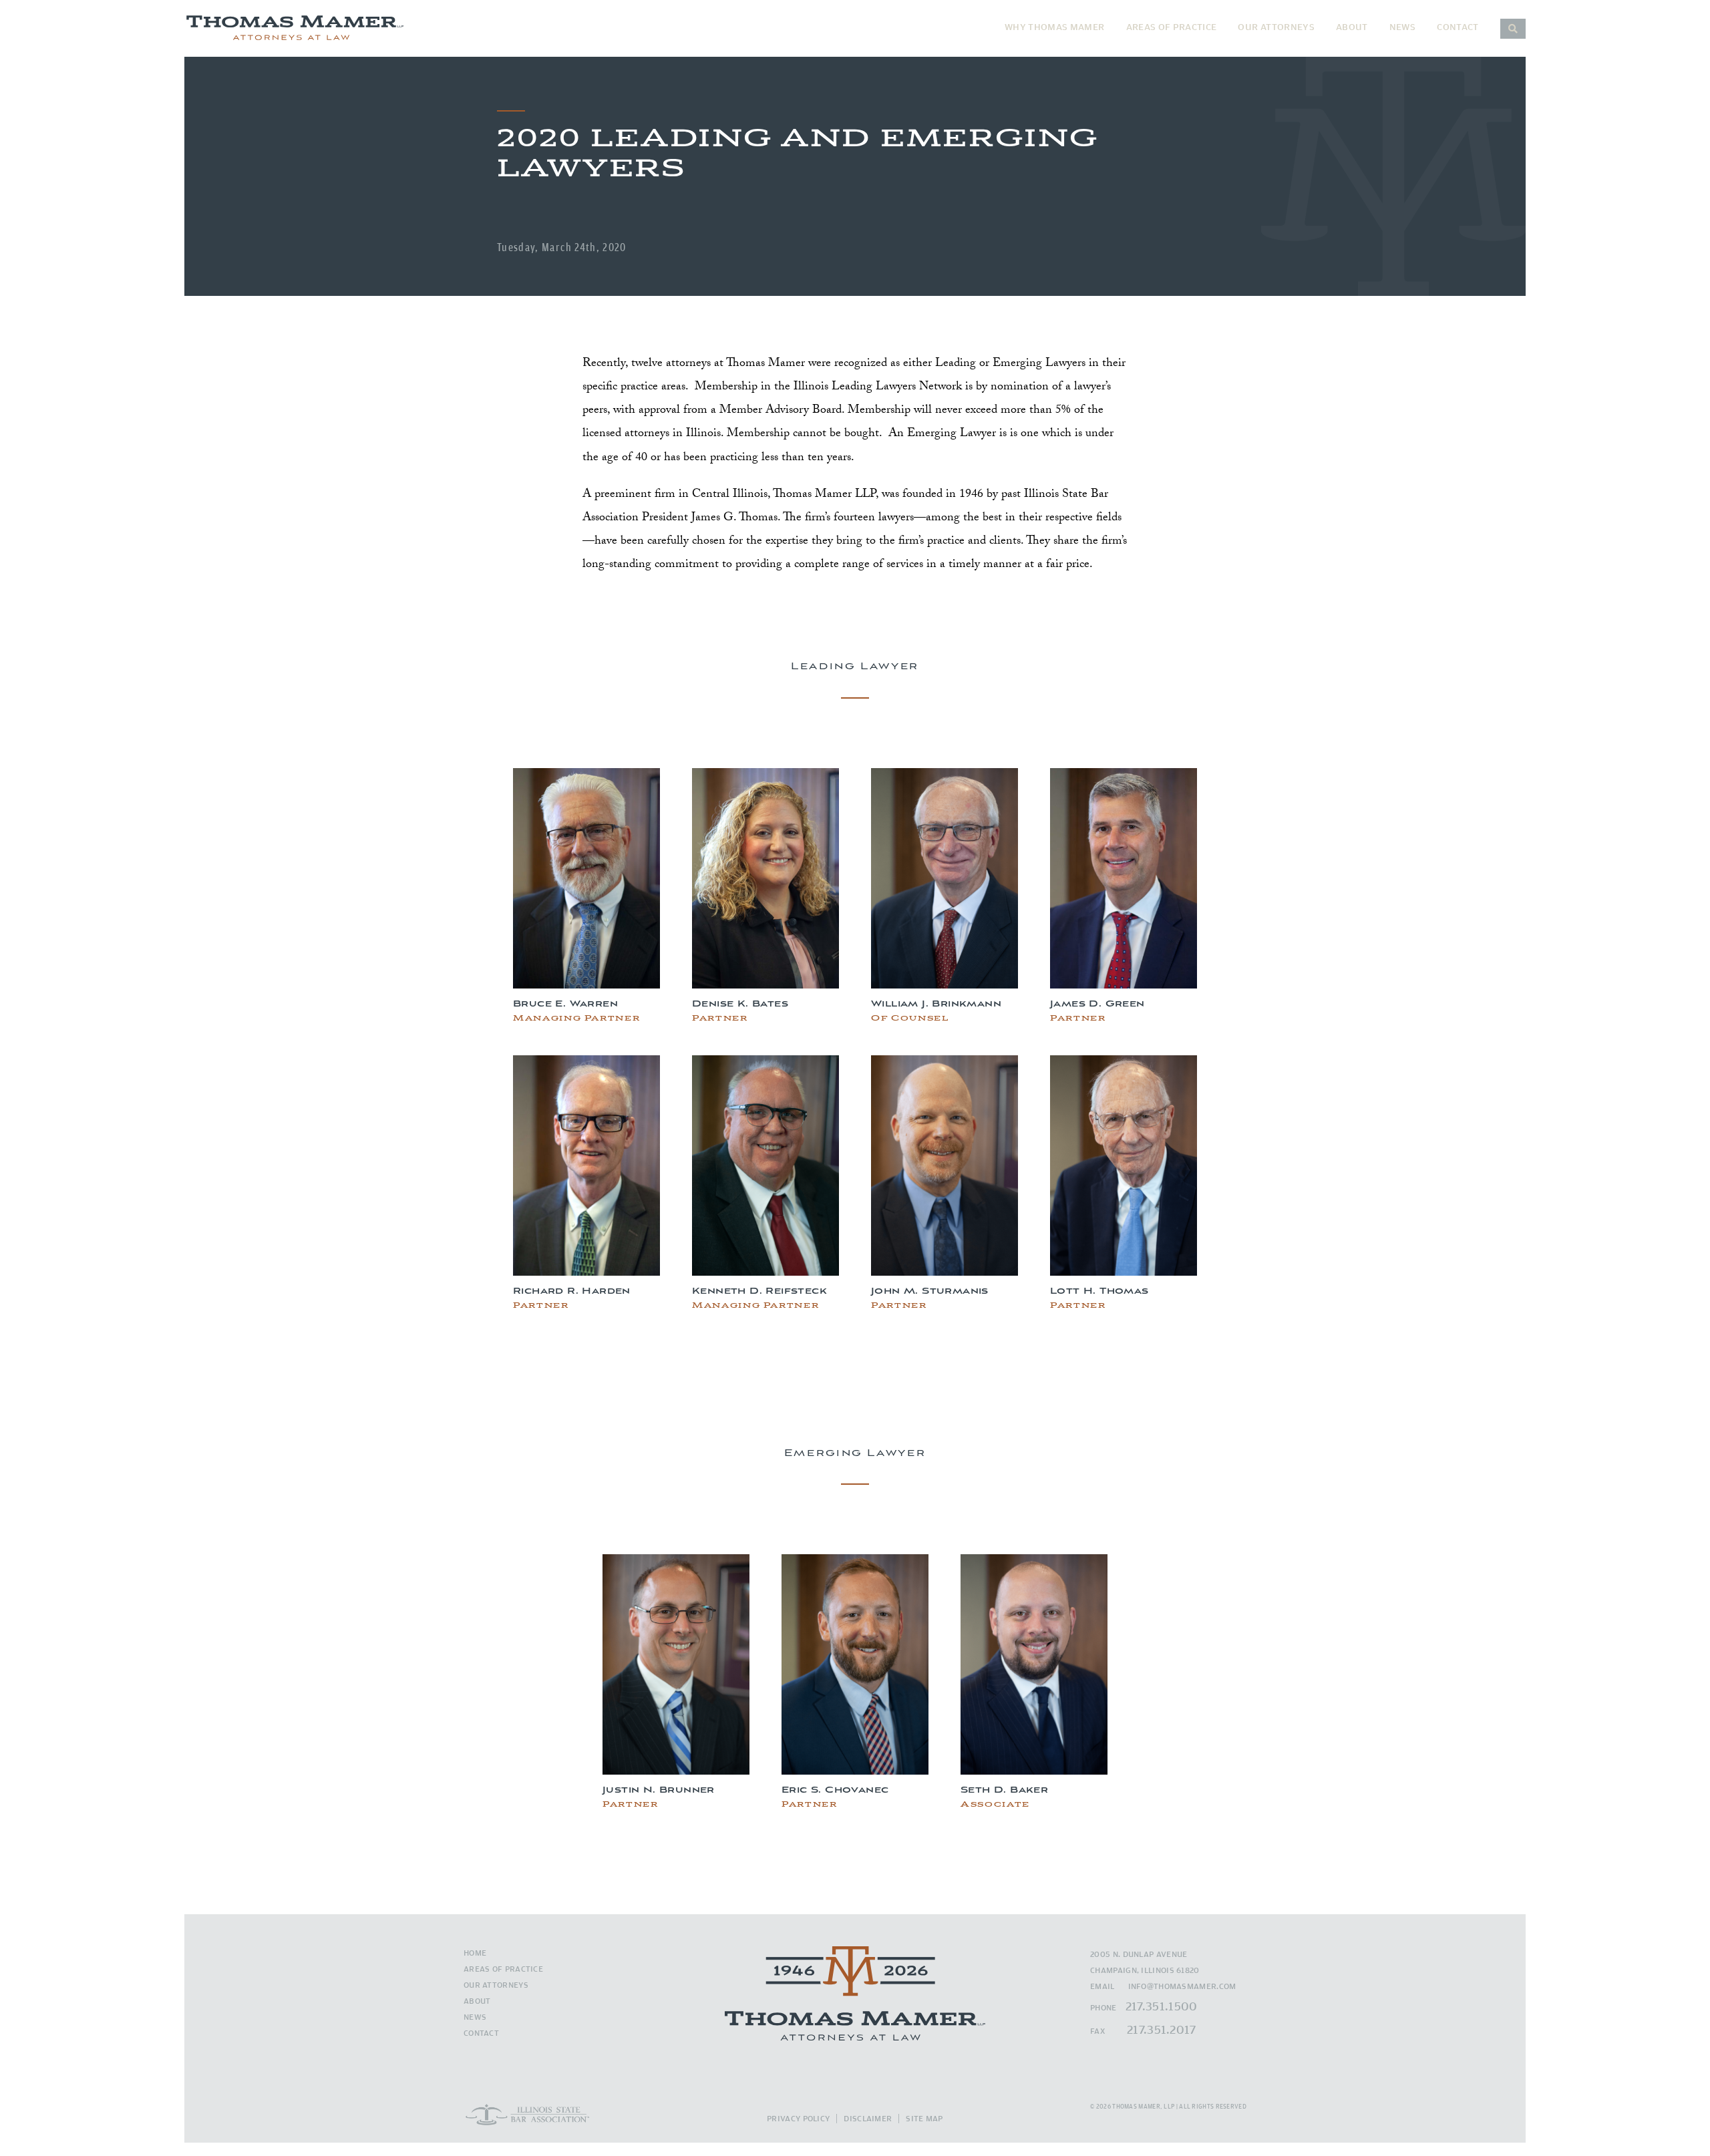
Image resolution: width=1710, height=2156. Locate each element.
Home (475, 1953)
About (1352, 27)
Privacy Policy (798, 2118)
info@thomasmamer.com (1182, 1986)
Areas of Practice (1172, 27)
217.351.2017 (1162, 2029)
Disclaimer (868, 2118)
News (1402, 27)
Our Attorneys (1276, 27)
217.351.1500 (1162, 2006)
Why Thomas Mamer (1055, 27)
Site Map (924, 2118)
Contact (1458, 27)
